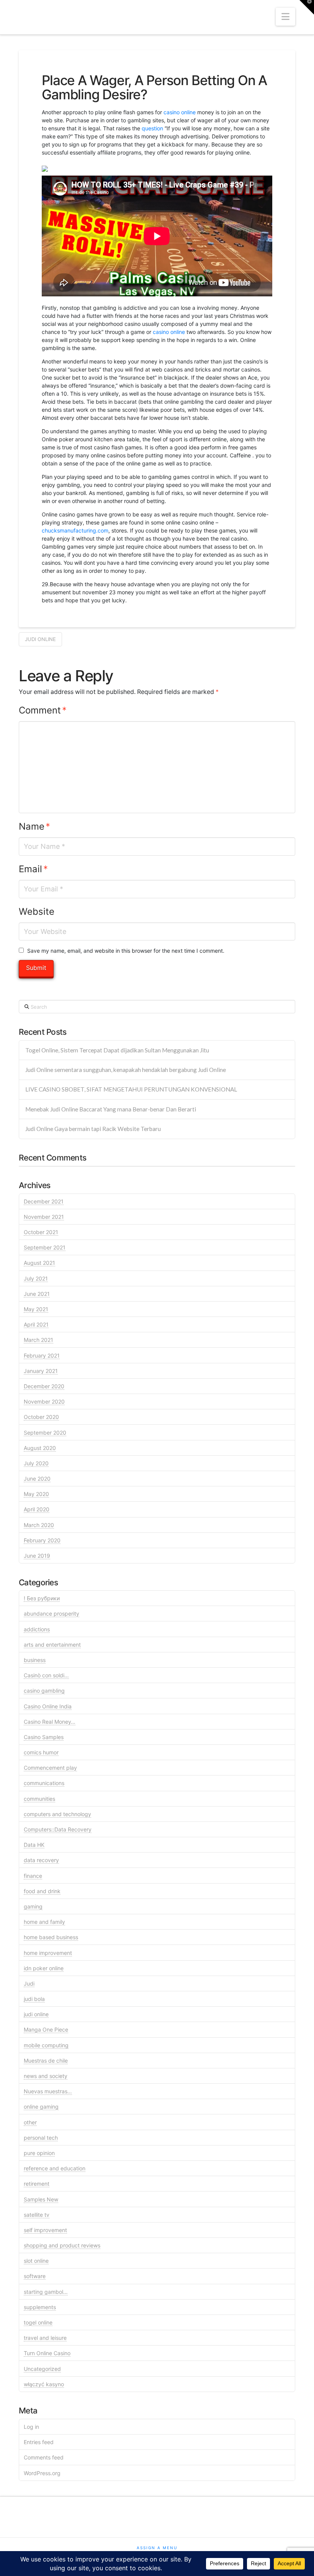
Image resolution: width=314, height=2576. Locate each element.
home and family (44, 1922)
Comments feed (44, 2457)
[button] (285, 17)
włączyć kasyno (44, 2384)
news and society (46, 2076)
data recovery (41, 1860)
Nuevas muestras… (48, 2091)
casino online (180, 112)
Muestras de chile (46, 2061)
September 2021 (45, 1247)
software (35, 2276)
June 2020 (37, 1479)
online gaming (41, 2107)
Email (33, 869)
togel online (38, 2322)
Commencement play (50, 1768)
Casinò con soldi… (46, 1675)
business (35, 1660)
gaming (33, 1906)
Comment (43, 710)
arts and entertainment (52, 1645)
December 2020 (44, 1386)
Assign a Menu (157, 2548)
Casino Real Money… (50, 1722)
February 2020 (42, 1540)
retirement (37, 2184)
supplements (40, 2307)
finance (33, 1876)
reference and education (55, 2168)
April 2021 (36, 1324)
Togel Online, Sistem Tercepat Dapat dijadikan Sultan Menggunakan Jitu (117, 1050)
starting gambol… (46, 2292)
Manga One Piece (46, 2029)
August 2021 (39, 1263)
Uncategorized (42, 2369)
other (30, 2122)
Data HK (34, 1845)
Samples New (41, 2199)
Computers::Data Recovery (58, 1829)
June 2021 (37, 1294)
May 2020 (36, 1494)
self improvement (45, 2230)
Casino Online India (48, 1706)
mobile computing (46, 2045)
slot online (36, 2261)
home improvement (48, 1953)
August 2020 (40, 1448)
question (152, 128)
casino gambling (44, 1691)
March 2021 (38, 1340)
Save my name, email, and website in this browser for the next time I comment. (126, 951)
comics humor (41, 1752)
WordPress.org (42, 2473)
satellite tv (37, 2215)
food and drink (42, 1891)
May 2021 (36, 1309)
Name (34, 826)
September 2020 (45, 1433)
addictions (37, 1629)
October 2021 (41, 1232)
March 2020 (39, 1525)
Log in (31, 2427)
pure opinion (39, 2153)
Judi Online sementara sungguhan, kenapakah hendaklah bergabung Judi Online (126, 1070)
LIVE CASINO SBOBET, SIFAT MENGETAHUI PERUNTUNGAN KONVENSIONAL (131, 1089)
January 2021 (41, 1371)
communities (39, 1799)
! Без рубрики (42, 1598)
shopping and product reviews (62, 2245)
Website (37, 912)
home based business (51, 1937)
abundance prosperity (52, 1613)
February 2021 (42, 1355)
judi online (40, 639)
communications (44, 1783)
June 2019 (37, 1556)
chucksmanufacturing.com (75, 530)
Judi (29, 1983)
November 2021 (44, 1217)
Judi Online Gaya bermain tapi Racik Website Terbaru (93, 1129)
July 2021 (36, 1278)
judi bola (34, 1999)
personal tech (41, 2138)
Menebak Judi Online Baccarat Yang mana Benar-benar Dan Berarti (111, 1109)
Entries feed (39, 2442)
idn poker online (44, 1968)
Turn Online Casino (47, 2353)
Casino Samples (44, 1737)
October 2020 (41, 1417)
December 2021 (44, 1201)
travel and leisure (45, 2338)
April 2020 (37, 1509)
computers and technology (57, 1814)
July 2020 (36, 1463)
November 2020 (44, 1401)
